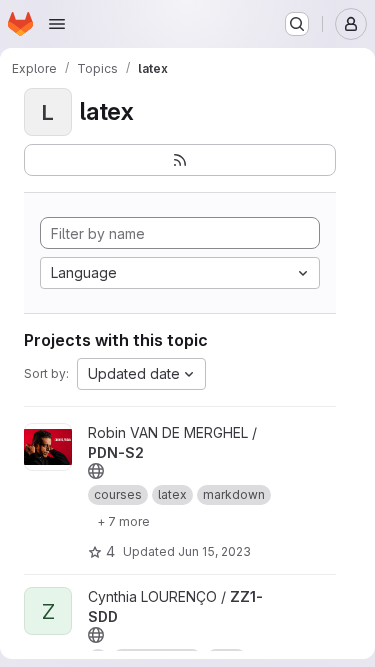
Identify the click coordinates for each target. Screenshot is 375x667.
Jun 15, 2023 (214, 551)
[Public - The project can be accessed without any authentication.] (96, 471)
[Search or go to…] (297, 24)
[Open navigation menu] (57, 24)
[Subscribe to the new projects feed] (180, 160)
